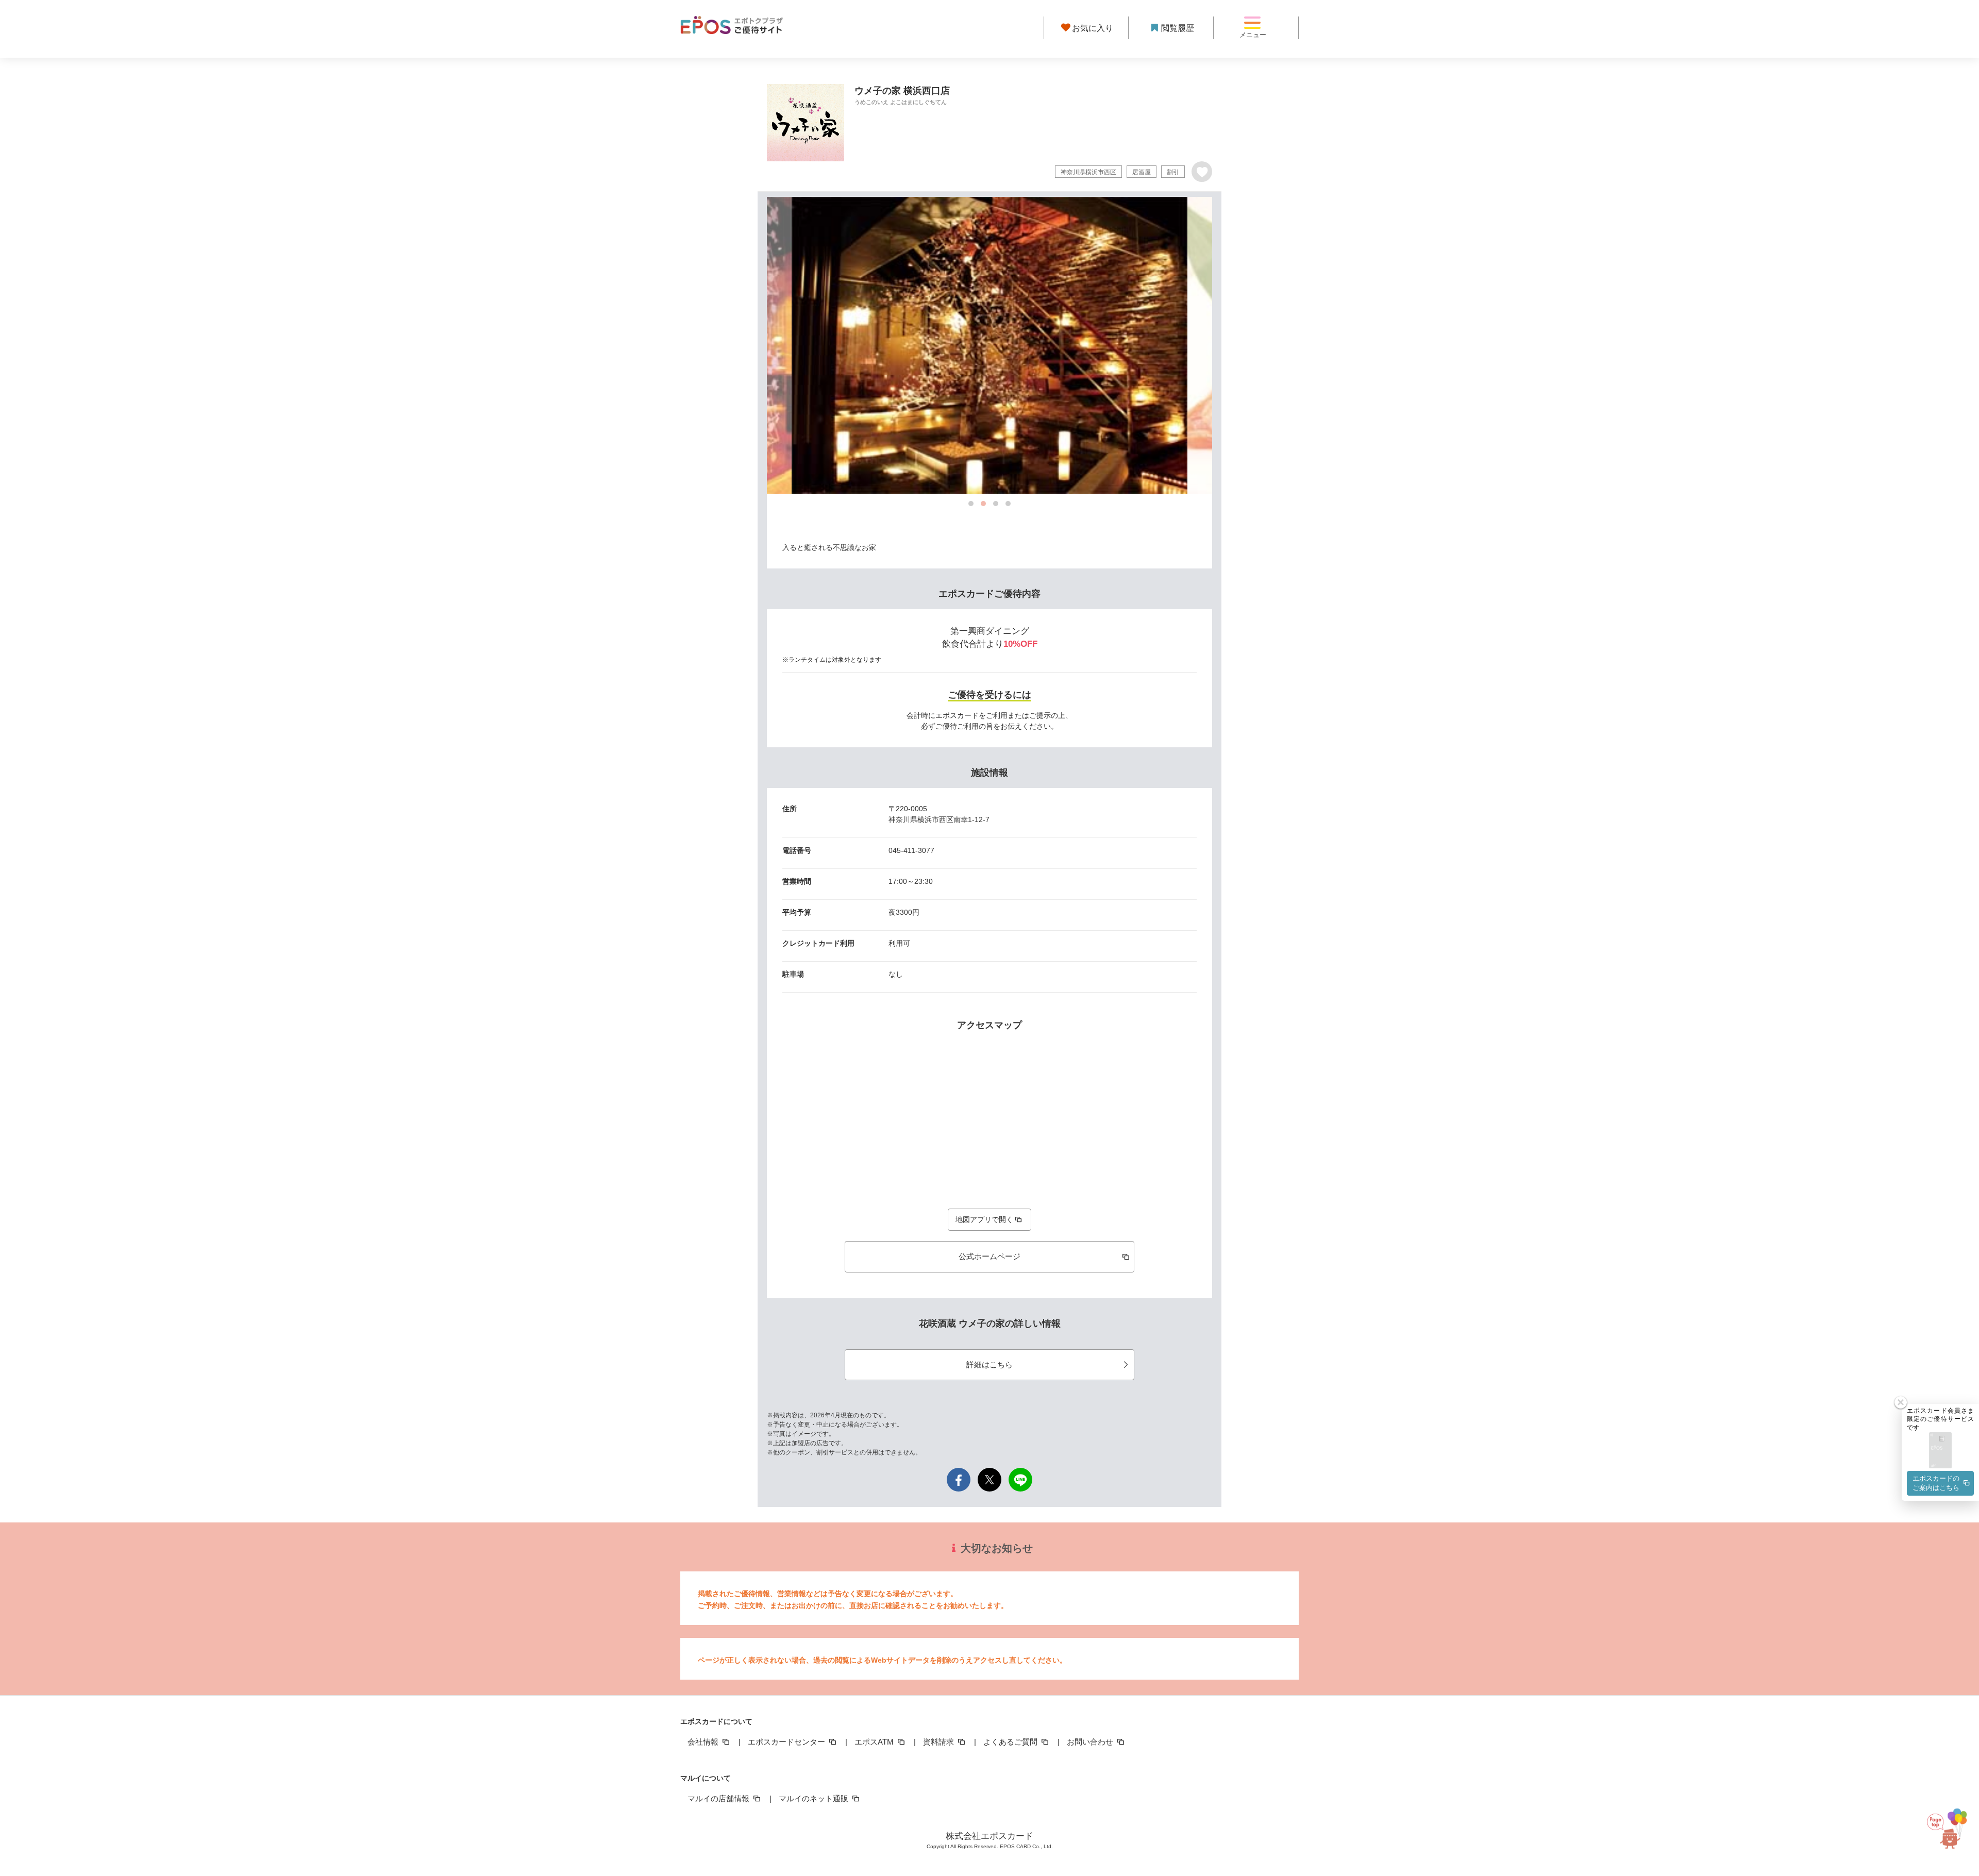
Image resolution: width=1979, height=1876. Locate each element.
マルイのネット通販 (815, 1798)
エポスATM (875, 1742)
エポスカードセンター (787, 1742)
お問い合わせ (1091, 1742)
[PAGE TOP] (1951, 1830)
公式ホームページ (989, 1256)
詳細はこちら (989, 1364)
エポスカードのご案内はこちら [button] (1936, 1483)
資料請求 (940, 1742)
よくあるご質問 (1011, 1742)
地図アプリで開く (984, 1219)
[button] (1940, 1451)
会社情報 (704, 1742)
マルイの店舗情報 (719, 1798)
